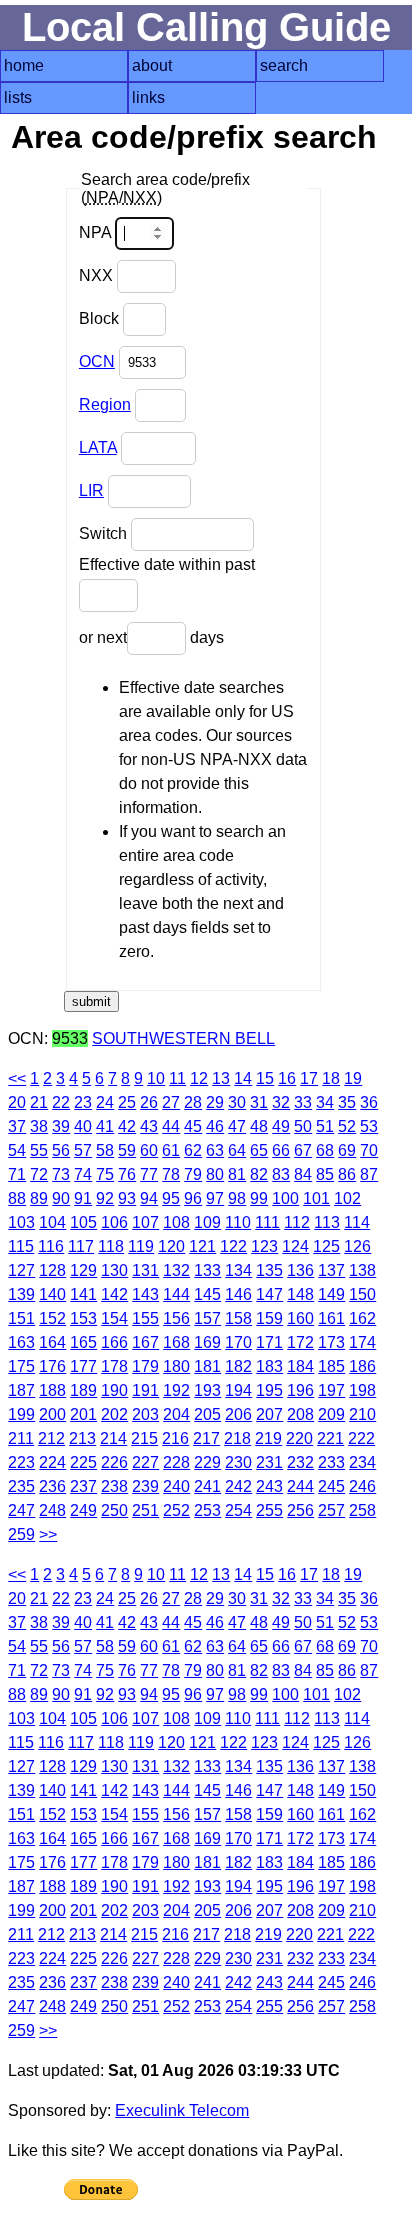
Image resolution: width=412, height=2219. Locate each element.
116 (51, 1246)
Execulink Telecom (182, 2110)
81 (237, 1174)
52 (347, 1126)
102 (347, 1198)
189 (83, 1390)
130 (114, 1270)
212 (51, 1438)
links (148, 97)
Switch (105, 533)
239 (145, 1486)
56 (61, 1150)
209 (331, 1414)
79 (193, 1174)
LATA (98, 447)
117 (81, 1246)
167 (145, 1342)
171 (269, 1342)
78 (171, 1174)
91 (83, 1198)
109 (207, 1222)
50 (303, 1126)
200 (52, 1414)
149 (331, 1294)
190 (114, 1390)
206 (238, 1414)
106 (114, 1222)
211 (21, 1438)
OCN (97, 361)
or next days (151, 637)
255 (269, 1510)
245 (331, 1486)
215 (144, 1438)
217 (206, 1438)
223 (21, 1462)
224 (52, 1462)
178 (114, 1366)
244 (300, 1486)
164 (52, 1342)
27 (171, 1102)
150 (362, 1294)
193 (207, 1390)
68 (325, 1150)
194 (238, 1390)
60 (149, 1150)
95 (171, 1198)
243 (269, 1486)
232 (300, 1462)
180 (176, 1366)
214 (113, 1438)
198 (362, 1390)
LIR (91, 490)
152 (52, 1318)
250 (114, 1510)
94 (149, 1198)
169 (207, 1342)
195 (269, 1390)
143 (145, 1294)
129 (83, 1270)
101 (316, 1198)
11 (177, 1078)
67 (303, 1150)
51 (325, 1126)
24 (105, 1102)
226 (114, 1462)
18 (331, 1078)
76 (127, 1174)
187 (21, 1390)
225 (83, 1462)
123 (264, 1246)
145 (207, 1294)
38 (39, 1126)
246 (362, 1486)
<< (17, 1078)
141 (83, 1294)
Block (101, 318)
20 (17, 1102)
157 (207, 1318)
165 (83, 1342)
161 (331, 1318)
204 (176, 1414)
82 (259, 1174)
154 (114, 1318)
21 (39, 1102)
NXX (98, 275)
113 (327, 1222)
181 (207, 1366)
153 (83, 1318)
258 (362, 1510)
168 (176, 1342)
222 (361, 1438)
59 (127, 1150)
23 (83, 1102)
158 (238, 1318)
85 (325, 1174)
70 (369, 1150)
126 (357, 1246)
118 (111, 1246)
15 (265, 1078)
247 (21, 1510)
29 (215, 1102)
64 (237, 1150)
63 (215, 1150)
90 (61, 1198)
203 (145, 1414)
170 (238, 1342)
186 (362, 1366)
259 (21, 1534)
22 (61, 1102)
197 (331, 1390)
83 (281, 1174)
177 (83, 1366)
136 (300, 1270)
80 (215, 1174)
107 (145, 1222)
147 (269, 1294)
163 (21, 1342)
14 (243, 1078)
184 (300, 1366)
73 (61, 1174)
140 (52, 1294)
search (284, 65)
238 (114, 1486)
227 (145, 1462)
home (24, 65)
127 (21, 1270)
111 (267, 1222)
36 (369, 1102)
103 (21, 1222)
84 (303, 1174)
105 (83, 1222)
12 (199, 1078)
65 (259, 1150)
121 (202, 1246)
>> (48, 1534)
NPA (97, 232)
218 (237, 1438)
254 (238, 1510)
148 (300, 1294)
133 (207, 1270)
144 (176, 1294)
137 (331, 1270)
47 (237, 1126)
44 (171, 1126)
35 (347, 1102)
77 (149, 1174)
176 (52, 1366)
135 (269, 1270)
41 (105, 1126)
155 (145, 1318)
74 (83, 1174)
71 (17, 1174)
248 (52, 1510)
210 (362, 1414)
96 (193, 1198)
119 (141, 1246)
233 (331, 1462)
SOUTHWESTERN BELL (183, 1038)
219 (268, 1438)
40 (83, 1126)
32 (281, 1102)
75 (105, 1174)
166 (114, 1342)
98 (237, 1198)
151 (21, 1318)
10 (156, 1078)
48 (259, 1126)
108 (176, 1222)
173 (331, 1342)
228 (176, 1462)
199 (21, 1414)
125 (326, 1246)
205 (207, 1414)
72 (39, 1174)
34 (325, 1102)
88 (17, 1198)
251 (145, 1510)
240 (176, 1486)
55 (39, 1150)
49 (281, 1126)
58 (105, 1150)
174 (362, 1342)
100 (285, 1198)
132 (176, 1270)
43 (149, 1126)
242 (238, 1486)
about (152, 65)
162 (362, 1318)
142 (114, 1294)
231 (269, 1462)
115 (21, 1246)
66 (281, 1150)
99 (259, 1198)
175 (21, 1366)
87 (369, 1174)
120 (171, 1246)
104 (52, 1222)
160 (300, 1318)
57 (83, 1150)
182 (238, 1366)
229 (207, 1462)
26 (149, 1102)
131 (145, 1270)
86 (347, 1174)
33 (303, 1102)
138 (362, 1270)
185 (331, 1366)
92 (105, 1198)
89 (39, 1198)
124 (295, 1246)
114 (357, 1222)
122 (233, 1246)
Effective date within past (167, 564)
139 (21, 1294)
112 (297, 1222)
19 (353, 1078)
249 (83, 1510)
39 (61, 1126)
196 (300, 1390)
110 (238, 1222)
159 (269, 1318)
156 (176, 1318)
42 (127, 1126)
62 (193, 1150)
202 (114, 1414)
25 (127, 1102)
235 (21, 1486)
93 (127, 1198)
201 (83, 1414)
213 (82, 1438)
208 (300, 1414)
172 (300, 1342)
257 (331, 1510)
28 (193, 1102)
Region (105, 404)
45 (193, 1126)
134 (238, 1270)
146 (238, 1294)
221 (330, 1438)
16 (287, 1078)
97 (215, 1198)
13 (221, 1078)
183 (269, 1366)
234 (362, 1462)
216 (175, 1438)
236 (52, 1486)
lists (18, 97)
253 (207, 1510)
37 (17, 1126)
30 (237, 1102)
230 (238, 1462)
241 (207, 1486)
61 (171, 1150)
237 (83, 1486)
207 (269, 1414)
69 (347, 1150)
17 (309, 1078)
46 (215, 1126)
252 (176, 1510)
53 (369, 1126)
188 (52, 1390)
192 (176, 1390)
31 (259, 1102)
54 (17, 1150)
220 (299, 1438)
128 (52, 1270)
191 (145, 1390)
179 (145, 1366)
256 (300, 1510)
